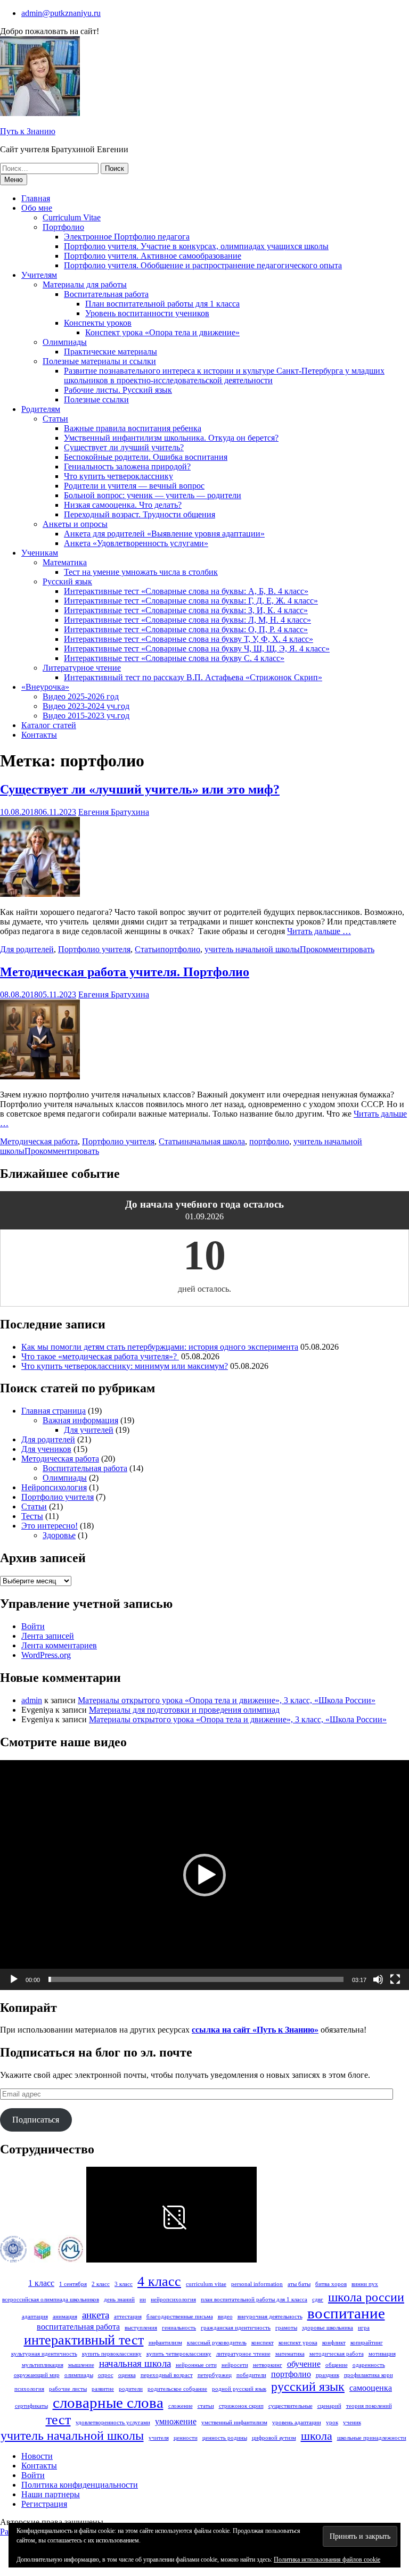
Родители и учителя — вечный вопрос (134, 486)
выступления (141, 2328)
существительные (291, 2406)
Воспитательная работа (106, 294)
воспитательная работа (78, 2327)
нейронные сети (196, 2365)
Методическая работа (39, 1141)
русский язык (308, 2386)
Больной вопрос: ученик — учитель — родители (153, 495)
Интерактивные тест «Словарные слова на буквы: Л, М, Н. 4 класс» (187, 620)
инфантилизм (165, 2343)
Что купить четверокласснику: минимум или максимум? (125, 1366)
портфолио (180, 949)
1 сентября (73, 2284)
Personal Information (257, 2284)
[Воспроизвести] (14, 1979)
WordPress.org (46, 1655)
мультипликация (43, 2365)
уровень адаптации (297, 2422)
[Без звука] (378, 1979)
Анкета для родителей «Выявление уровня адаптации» (164, 534)
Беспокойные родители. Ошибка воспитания (146, 457)
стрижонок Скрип (241, 2406)
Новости (37, 2456)
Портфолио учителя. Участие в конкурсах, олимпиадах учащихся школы (196, 246)
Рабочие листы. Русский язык (118, 390)
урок (332, 2422)
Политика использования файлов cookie (327, 2560)
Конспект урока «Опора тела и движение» (162, 332)
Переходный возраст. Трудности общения (140, 514)
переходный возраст (167, 2375)
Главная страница (54, 1411)
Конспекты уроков (98, 323)
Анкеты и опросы (75, 524)
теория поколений (369, 2406)
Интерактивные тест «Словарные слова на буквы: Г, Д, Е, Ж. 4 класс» (191, 601)
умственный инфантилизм (234, 2422)
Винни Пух (365, 2284)
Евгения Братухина (114, 812)
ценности (186, 2438)
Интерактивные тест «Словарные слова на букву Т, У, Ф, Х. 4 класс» (189, 639)
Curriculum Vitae (72, 217)
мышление (81, 2365)
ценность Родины (225, 2438)
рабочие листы (68, 2389)
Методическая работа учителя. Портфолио (125, 972)
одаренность (369, 2365)
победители (251, 2375)
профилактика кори (369, 2375)
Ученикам (40, 553)
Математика (65, 562)
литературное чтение (243, 2354)
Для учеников (46, 1449)
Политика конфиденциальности (80, 2485)
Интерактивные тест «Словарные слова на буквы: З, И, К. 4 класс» (186, 610)
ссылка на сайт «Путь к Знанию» (255, 2030)
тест (58, 2420)
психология (29, 2389)
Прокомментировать (337, 949)
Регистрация (44, 2504)
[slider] (196, 1979)
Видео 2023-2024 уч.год (86, 706)
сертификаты (31, 2406)
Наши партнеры (51, 2494)
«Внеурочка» (45, 687)
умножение (176, 2421)
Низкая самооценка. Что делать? (123, 505)
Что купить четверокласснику (118, 476)
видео (225, 2317)
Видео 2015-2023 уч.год (86, 716)
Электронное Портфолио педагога (127, 237)
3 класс (124, 2284)
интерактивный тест (84, 2340)
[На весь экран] (395, 1979)
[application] (204, 1875)
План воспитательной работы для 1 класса (162, 304)
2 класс (101, 2284)
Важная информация (80, 1420)
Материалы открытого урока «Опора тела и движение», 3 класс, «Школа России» (227, 1700)
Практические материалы (111, 352)
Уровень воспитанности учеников (147, 313)
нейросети (235, 2365)
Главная (36, 198)
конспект (263, 2343)
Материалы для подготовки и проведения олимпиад (184, 1710)
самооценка (371, 2388)
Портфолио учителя (94, 949)
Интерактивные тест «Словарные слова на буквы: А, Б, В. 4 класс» (186, 591)
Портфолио (63, 227)
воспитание (346, 2313)
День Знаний (119, 2300)
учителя (159, 2438)
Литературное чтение (82, 668)
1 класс (41, 2283)
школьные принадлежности (372, 2438)
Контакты (39, 735)
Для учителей (89, 1430)
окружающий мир (37, 2375)
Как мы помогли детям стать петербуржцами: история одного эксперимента (160, 1347)
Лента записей (48, 1636)
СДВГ (318, 2300)
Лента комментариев (59, 1645)
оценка (127, 2375)
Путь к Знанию (28, 131)
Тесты (32, 1516)
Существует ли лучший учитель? (124, 447)
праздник (328, 2375)
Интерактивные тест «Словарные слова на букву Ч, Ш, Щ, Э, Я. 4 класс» (197, 649)
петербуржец (215, 2375)
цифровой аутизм (274, 2438)
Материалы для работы (85, 284)
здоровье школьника (328, 2328)
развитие (103, 2389)
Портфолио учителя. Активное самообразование (153, 256)
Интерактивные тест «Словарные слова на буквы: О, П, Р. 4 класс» (186, 629)
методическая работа (337, 2354)
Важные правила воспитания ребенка (133, 428)
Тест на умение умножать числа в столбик (141, 572)
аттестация (128, 2317)
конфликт (334, 2343)
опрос (106, 2375)
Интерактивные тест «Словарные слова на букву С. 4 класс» (174, 658)
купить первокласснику (112, 2354)
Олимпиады (65, 342)
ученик (352, 2422)
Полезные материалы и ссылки (99, 361)
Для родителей (27, 949)
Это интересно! (50, 1526)
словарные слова (108, 2402)
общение (337, 2365)
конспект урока (298, 2343)
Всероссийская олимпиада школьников (51, 2300)
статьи (206, 2406)
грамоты (286, 2328)
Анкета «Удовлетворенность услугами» (136, 543)
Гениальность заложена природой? (127, 467)
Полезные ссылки (96, 399)
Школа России (366, 2297)
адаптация (35, 2317)
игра (364, 2328)
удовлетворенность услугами (113, 2422)
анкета (96, 2315)
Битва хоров (331, 2284)
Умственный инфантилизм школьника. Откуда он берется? (171, 438)
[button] (204, 1875)
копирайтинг (367, 2343)
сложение (181, 2406)
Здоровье (59, 1535)
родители (131, 2389)
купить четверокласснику (179, 2354)
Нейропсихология (54, 1487)
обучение (304, 2364)
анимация (65, 2317)
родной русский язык (239, 2389)
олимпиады (79, 2375)
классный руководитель (217, 2343)
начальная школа (215, 1141)
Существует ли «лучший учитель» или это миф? (140, 789)
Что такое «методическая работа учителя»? (100, 1356)
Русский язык (67, 581)
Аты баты (299, 2284)
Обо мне (37, 208)
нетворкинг (268, 2365)
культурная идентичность (44, 2354)
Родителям (41, 409)
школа (317, 2436)
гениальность (179, 2328)
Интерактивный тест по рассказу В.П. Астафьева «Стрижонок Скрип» (193, 677)
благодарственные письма (180, 2317)
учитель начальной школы (252, 949)
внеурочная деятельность (270, 2317)
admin (32, 1700)
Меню (14, 180)
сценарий (329, 2406)
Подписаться (36, 2120)
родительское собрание (177, 2389)
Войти (33, 1626)
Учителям (39, 275)
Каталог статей (49, 725)
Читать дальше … (319, 931)
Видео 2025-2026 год (81, 696)
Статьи (55, 419)
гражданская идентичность (236, 2328)
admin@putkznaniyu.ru (61, 13)
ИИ (143, 2300)
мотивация (382, 2354)
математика (290, 2354)
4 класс (159, 2281)
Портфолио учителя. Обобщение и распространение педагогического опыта (203, 265)
